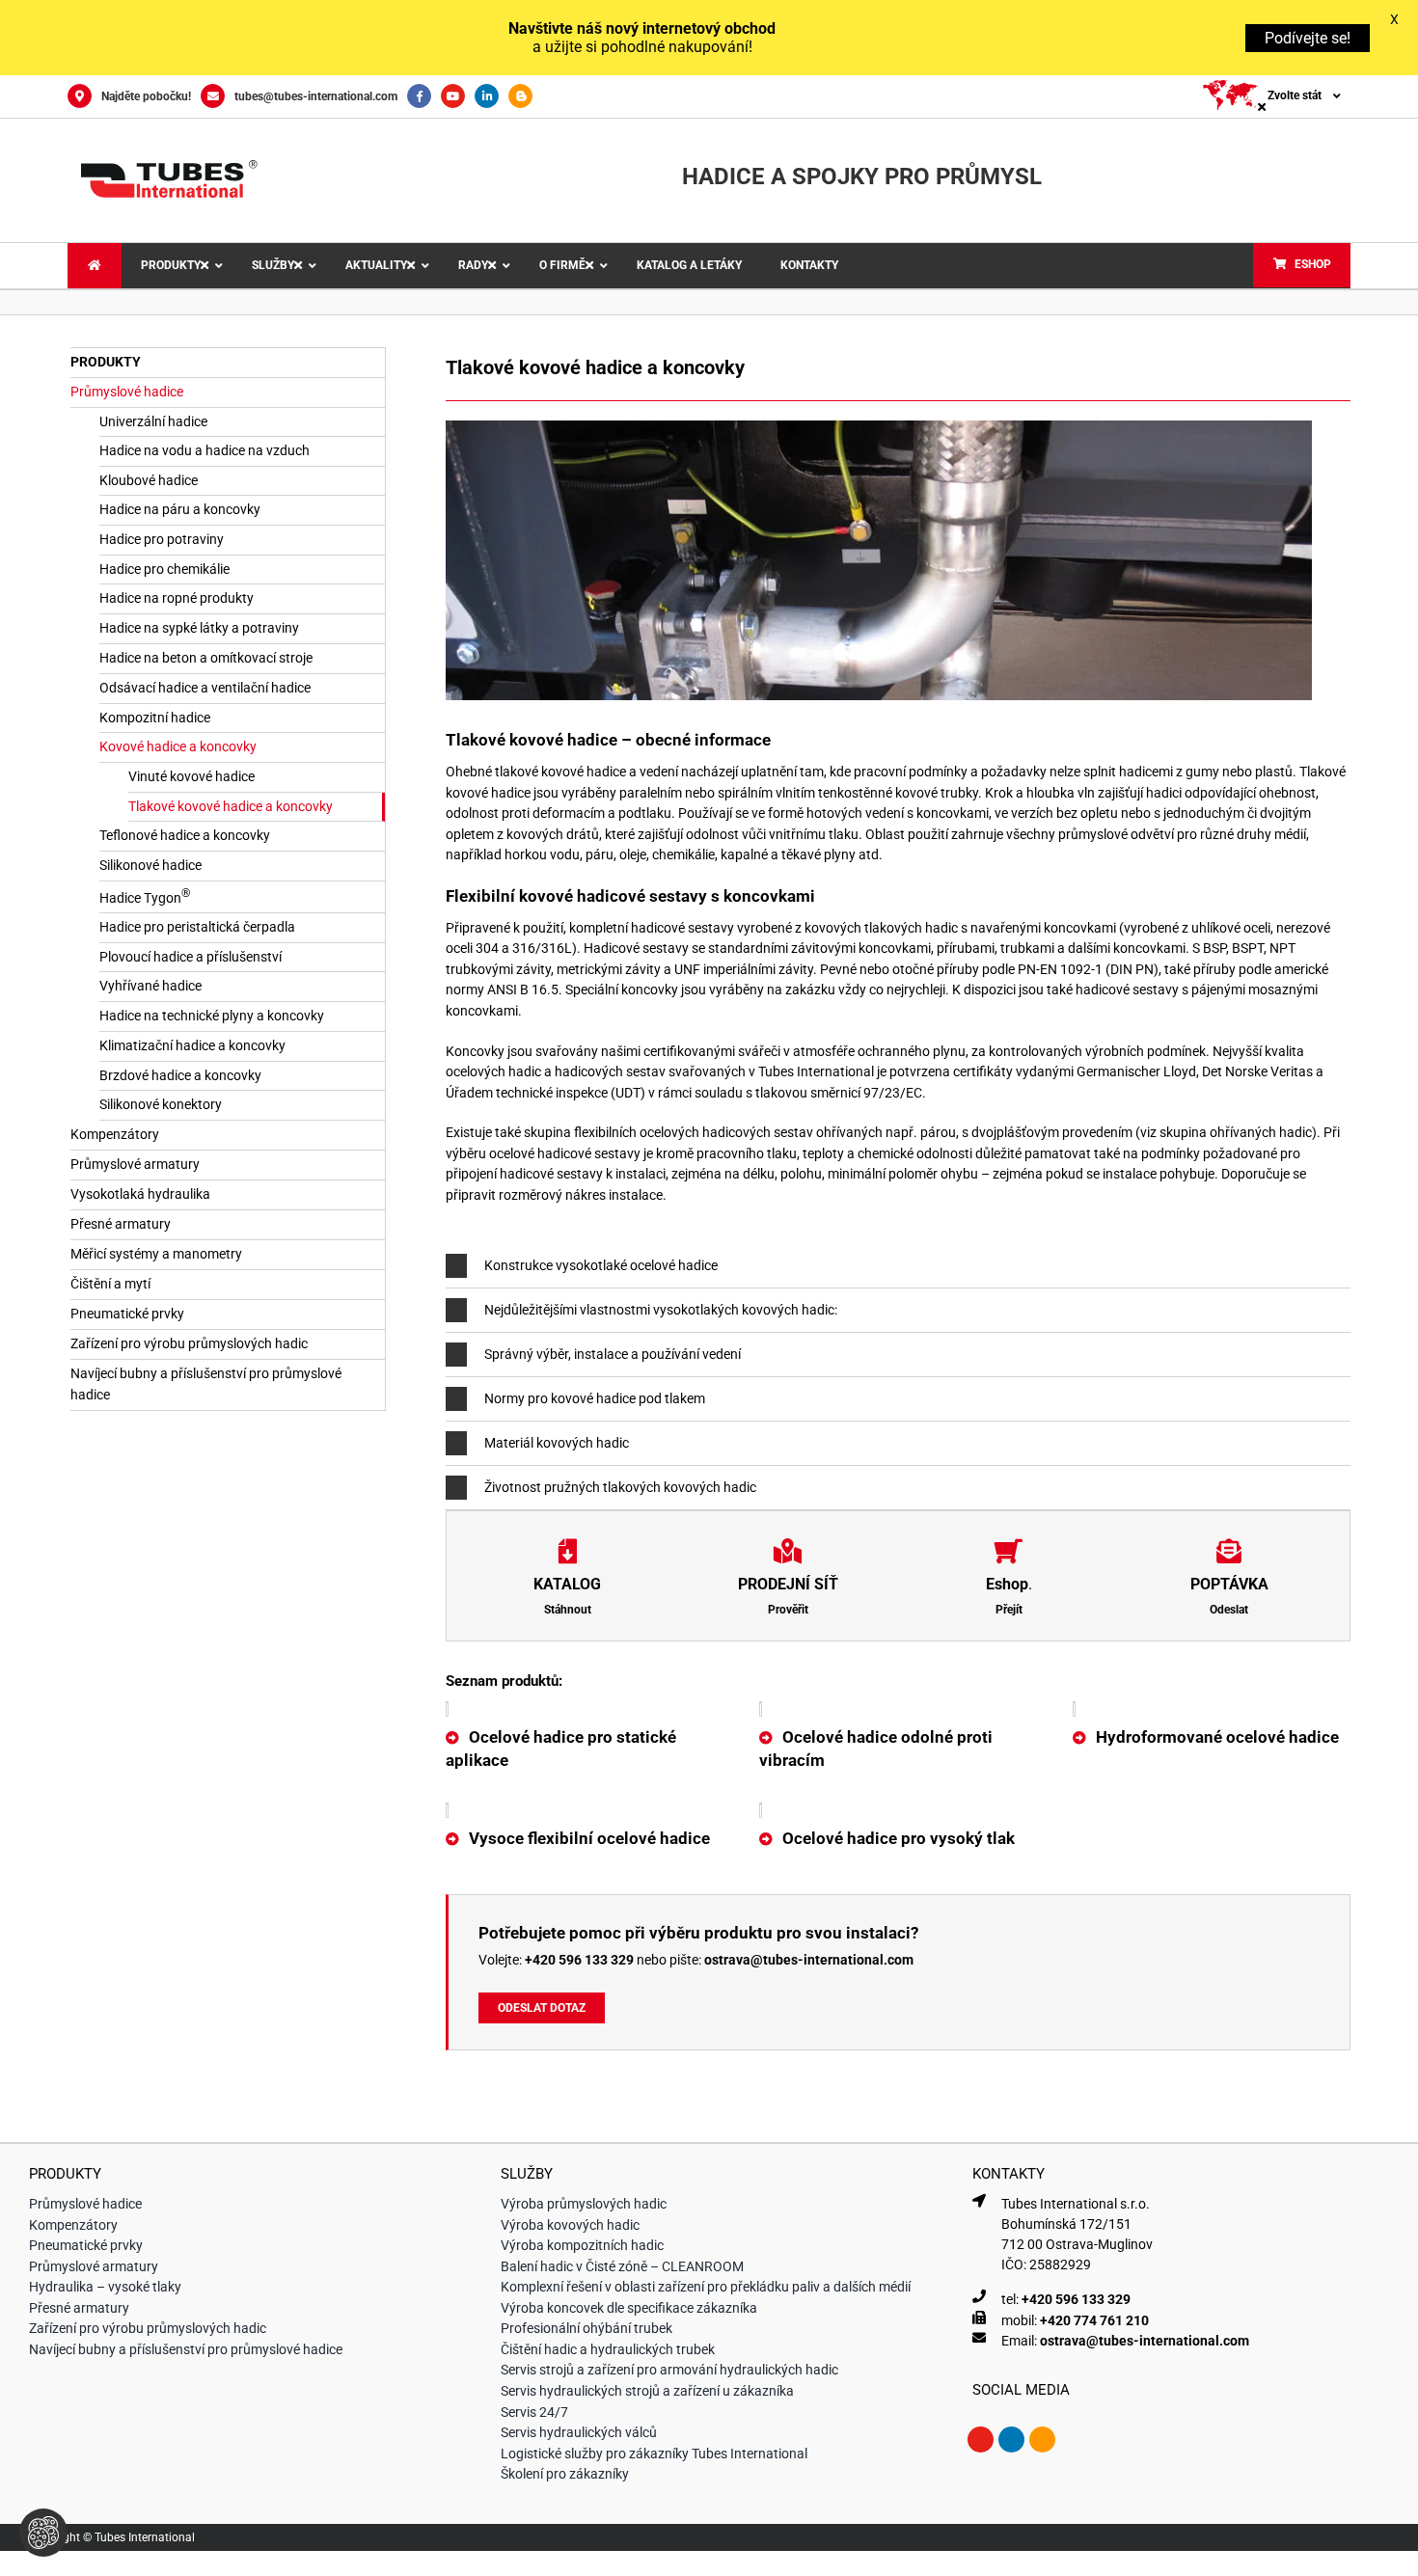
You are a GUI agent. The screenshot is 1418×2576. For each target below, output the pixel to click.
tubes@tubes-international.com (316, 96)
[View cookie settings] (43, 2533)
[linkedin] (1011, 2424)
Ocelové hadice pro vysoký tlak (899, 1822)
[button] (898, 1264)
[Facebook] (424, 96)
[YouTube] (458, 96)
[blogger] (1042, 2424)
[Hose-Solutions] (525, 96)
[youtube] (981, 2424)
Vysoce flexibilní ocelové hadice (589, 1822)
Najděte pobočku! (146, 96)
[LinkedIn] (491, 96)
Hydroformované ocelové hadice (1217, 1722)
